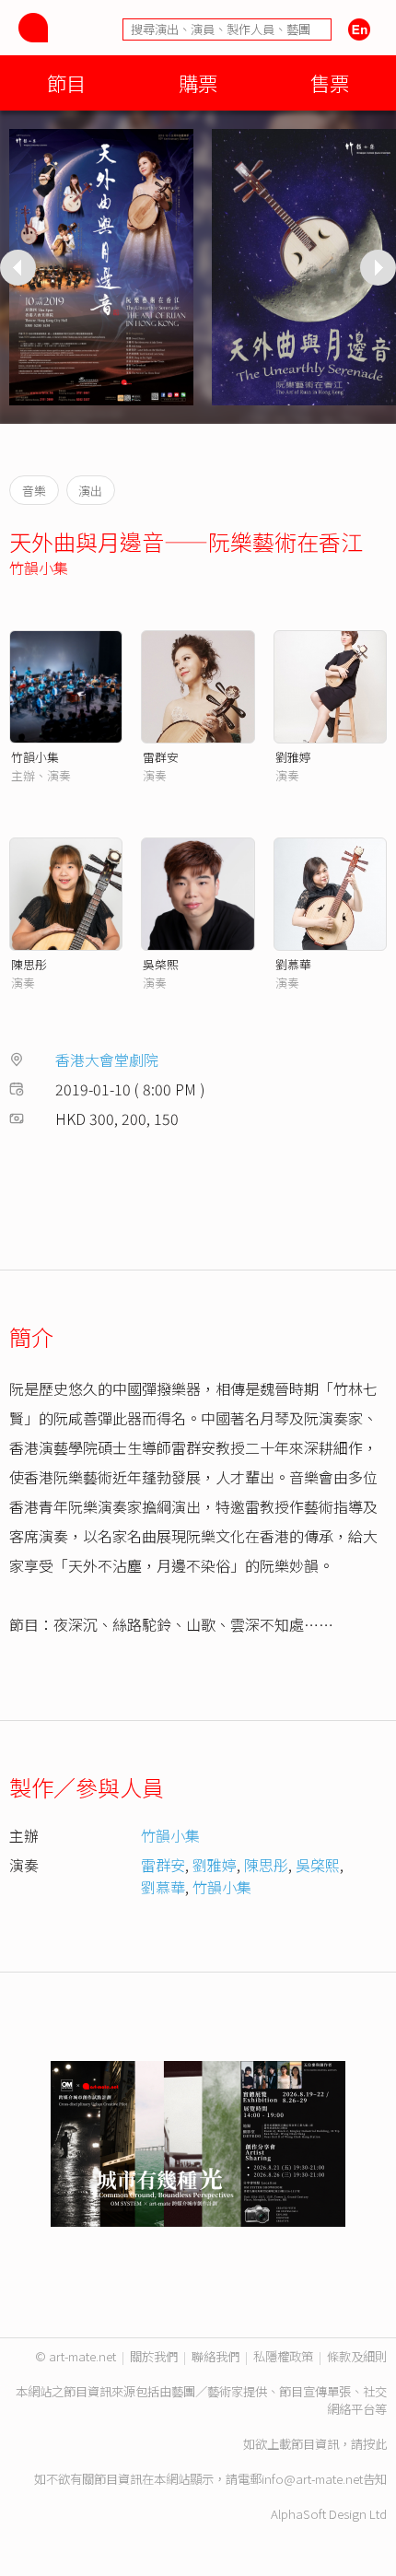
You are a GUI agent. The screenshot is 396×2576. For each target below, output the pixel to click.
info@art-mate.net (312, 2479)
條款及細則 (357, 2356)
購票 (198, 82)
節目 (66, 82)
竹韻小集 (39, 568)
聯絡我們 (215, 2356)
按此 (375, 2444)
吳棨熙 (161, 964)
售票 (330, 82)
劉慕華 (293, 964)
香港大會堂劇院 (107, 1060)
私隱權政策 (283, 2356)
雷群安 (161, 757)
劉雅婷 (293, 757)
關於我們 (154, 2356)
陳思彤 (29, 964)
